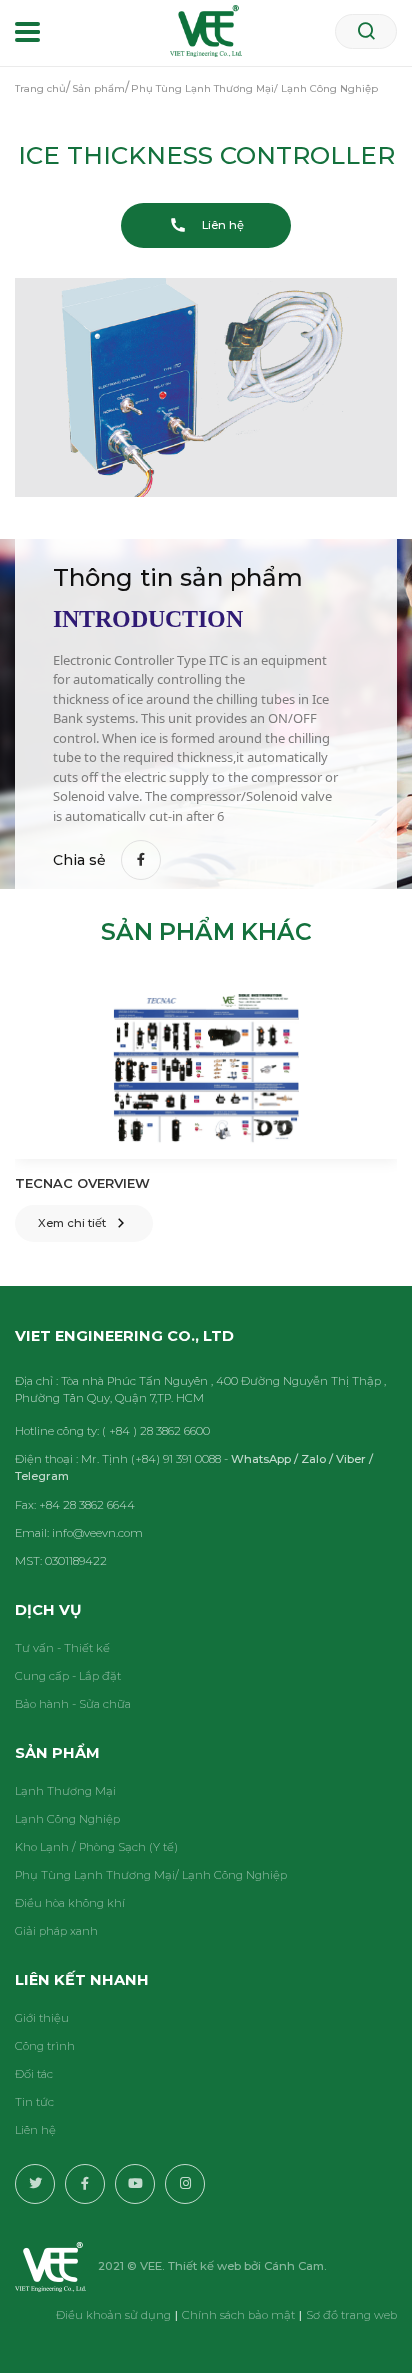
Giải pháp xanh (56, 1931)
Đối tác (34, 2074)
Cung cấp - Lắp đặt (68, 1676)
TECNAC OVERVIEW (82, 1183)
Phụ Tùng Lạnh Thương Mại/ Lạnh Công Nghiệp (151, 1875)
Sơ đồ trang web (351, 2315)
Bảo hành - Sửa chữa (73, 1704)
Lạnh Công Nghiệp (67, 1819)
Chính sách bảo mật (238, 2315)
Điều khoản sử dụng (113, 2315)
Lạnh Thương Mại (65, 1791)
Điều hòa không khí (70, 1903)
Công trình (45, 2046)
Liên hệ (35, 2130)
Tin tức (34, 2102)
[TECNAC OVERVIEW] (206, 1069)
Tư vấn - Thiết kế (62, 1648)
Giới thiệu (42, 2018)
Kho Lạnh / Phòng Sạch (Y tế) (96, 1847)
